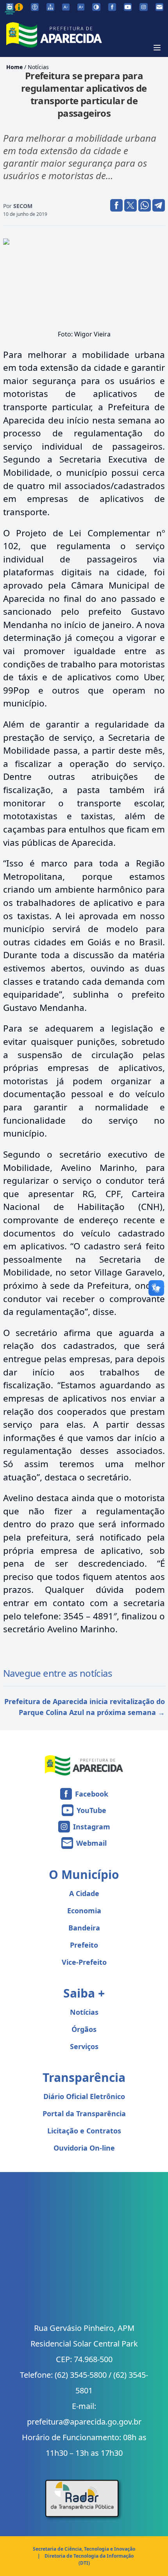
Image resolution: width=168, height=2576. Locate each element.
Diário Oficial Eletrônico (84, 2096)
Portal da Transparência (84, 2113)
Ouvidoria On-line (84, 2148)
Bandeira (84, 1928)
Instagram (92, 1827)
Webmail (91, 1843)
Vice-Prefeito (84, 1962)
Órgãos (84, 2029)
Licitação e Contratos (84, 2131)
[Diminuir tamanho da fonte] (66, 7)
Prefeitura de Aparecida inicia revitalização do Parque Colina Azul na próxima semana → (85, 1707)
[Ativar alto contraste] (96, 7)
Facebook (92, 1794)
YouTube (91, 1810)
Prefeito (84, 1945)
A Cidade (84, 1893)
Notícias (38, 67)
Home (14, 67)
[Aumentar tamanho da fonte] (81, 7)
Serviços (84, 2046)
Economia (84, 1911)
